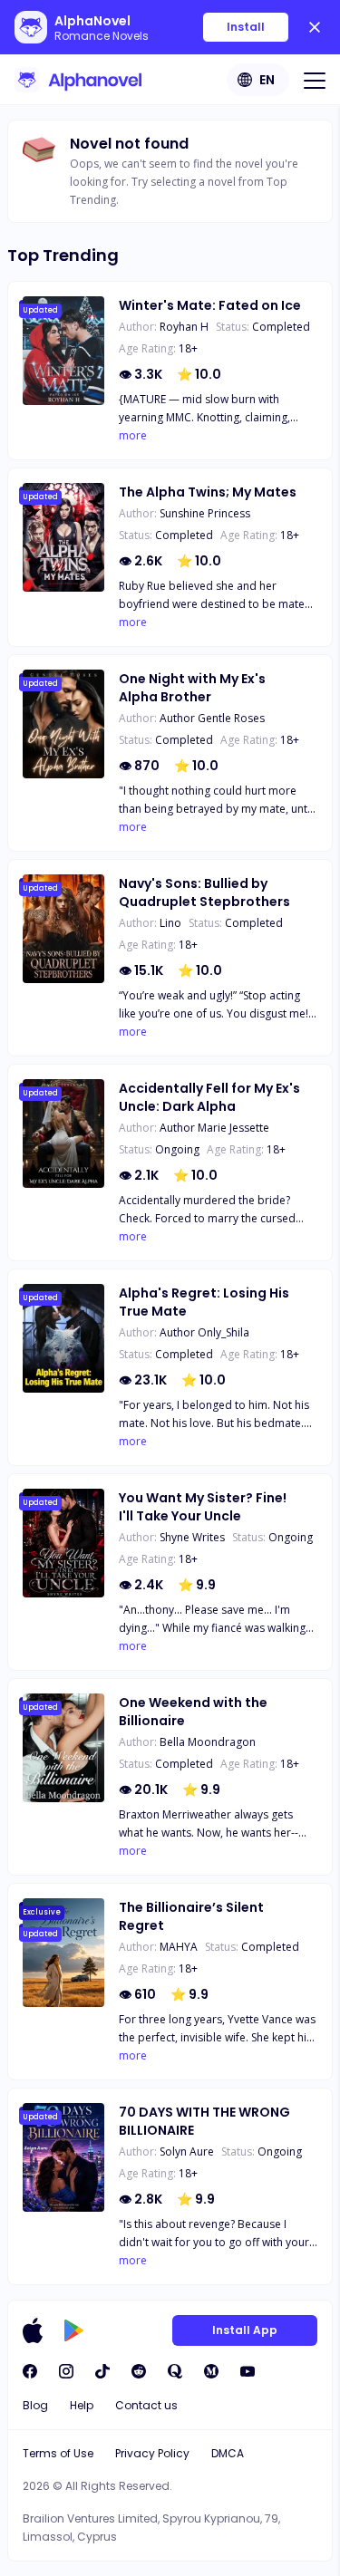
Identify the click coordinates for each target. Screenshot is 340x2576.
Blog (35, 2405)
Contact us (146, 2405)
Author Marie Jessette (214, 1128)
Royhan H (184, 327)
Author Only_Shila (204, 1332)
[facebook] (30, 2371)
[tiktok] (102, 2371)
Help (82, 2405)
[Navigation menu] (315, 80)
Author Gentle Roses (212, 718)
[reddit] (139, 2371)
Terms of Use (58, 2453)
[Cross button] (315, 27)
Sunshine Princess (205, 513)
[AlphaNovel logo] (78, 80)
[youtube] (248, 2371)
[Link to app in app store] (33, 2330)
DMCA (228, 2453)
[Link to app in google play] (74, 2330)
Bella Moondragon (208, 1742)
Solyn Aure (187, 2151)
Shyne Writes (192, 1537)
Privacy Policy (152, 2453)
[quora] (175, 2371)
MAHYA (179, 1947)
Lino (170, 923)
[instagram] (66, 2371)
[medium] (211, 2371)
